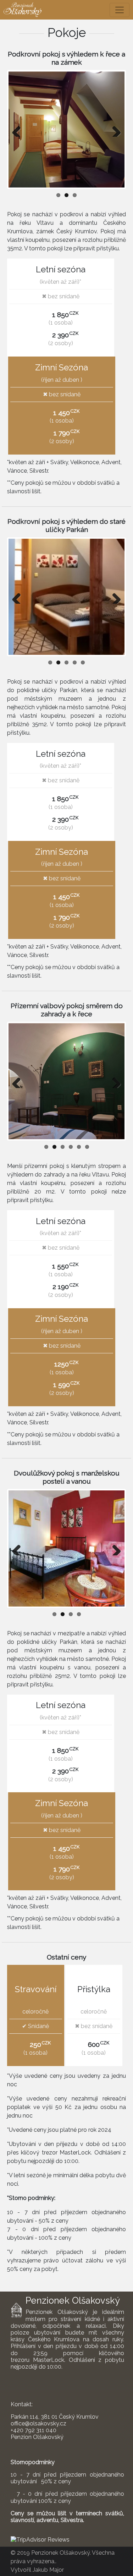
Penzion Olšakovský (37, 2437)
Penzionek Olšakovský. (61, 2553)
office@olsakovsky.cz (38, 2423)
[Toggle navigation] (120, 10)
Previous (19, 130)
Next (114, 130)
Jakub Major (48, 2570)
